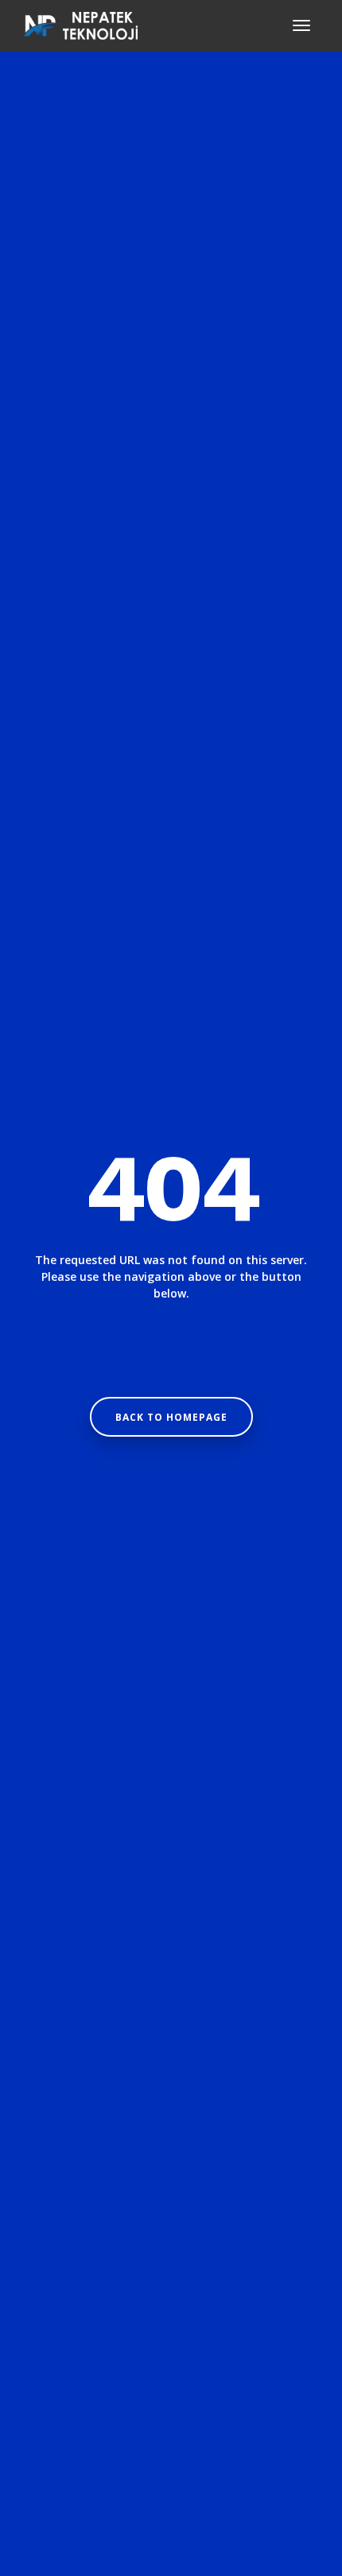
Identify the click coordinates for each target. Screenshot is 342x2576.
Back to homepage (171, 1417)
